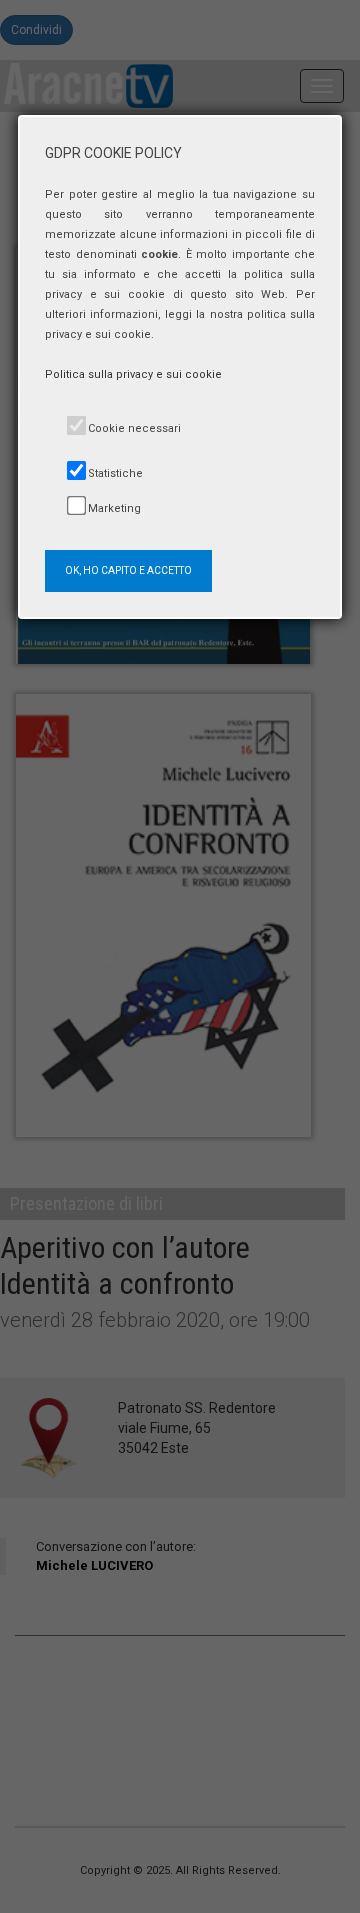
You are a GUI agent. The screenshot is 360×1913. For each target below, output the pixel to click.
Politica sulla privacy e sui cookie (133, 374)
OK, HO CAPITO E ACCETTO (128, 570)
